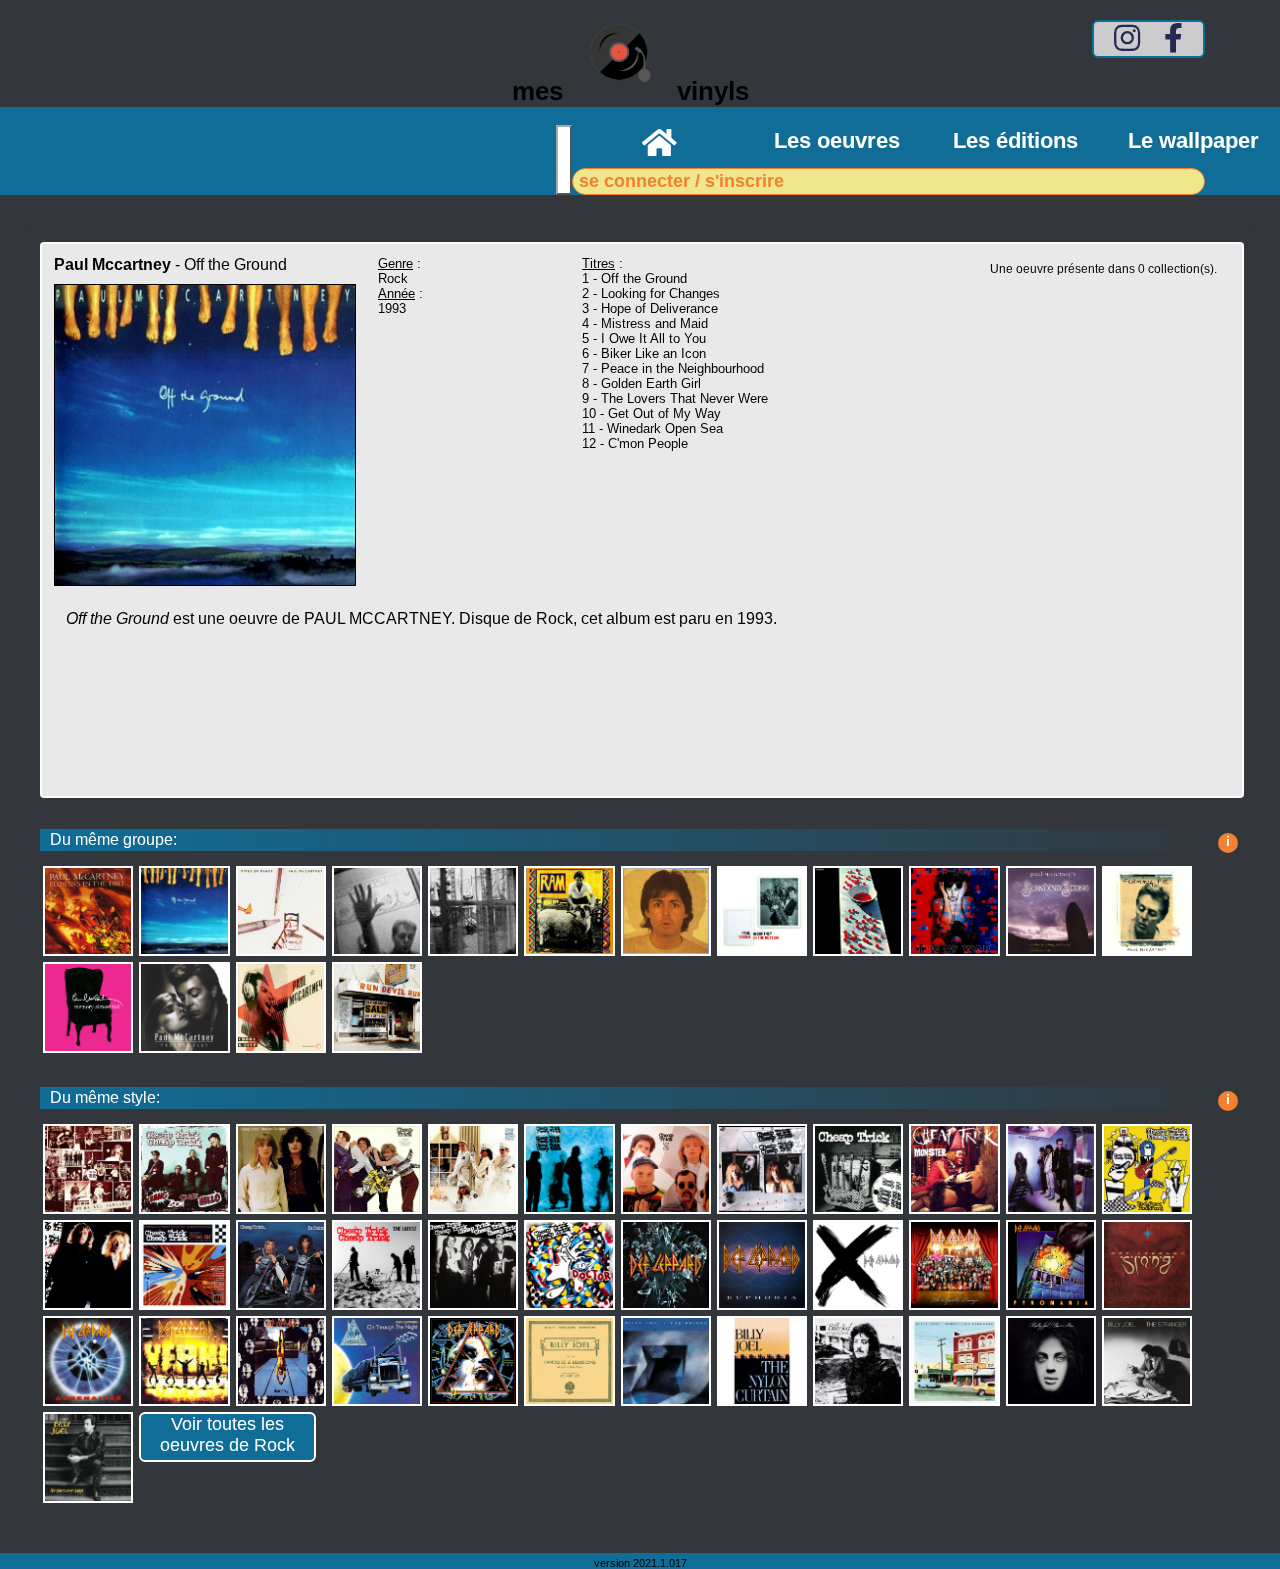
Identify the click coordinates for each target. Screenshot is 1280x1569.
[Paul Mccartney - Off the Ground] (205, 580)
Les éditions (1015, 140)
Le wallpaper (1193, 140)
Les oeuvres (837, 140)
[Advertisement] (474, 724)
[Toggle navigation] (564, 160)
